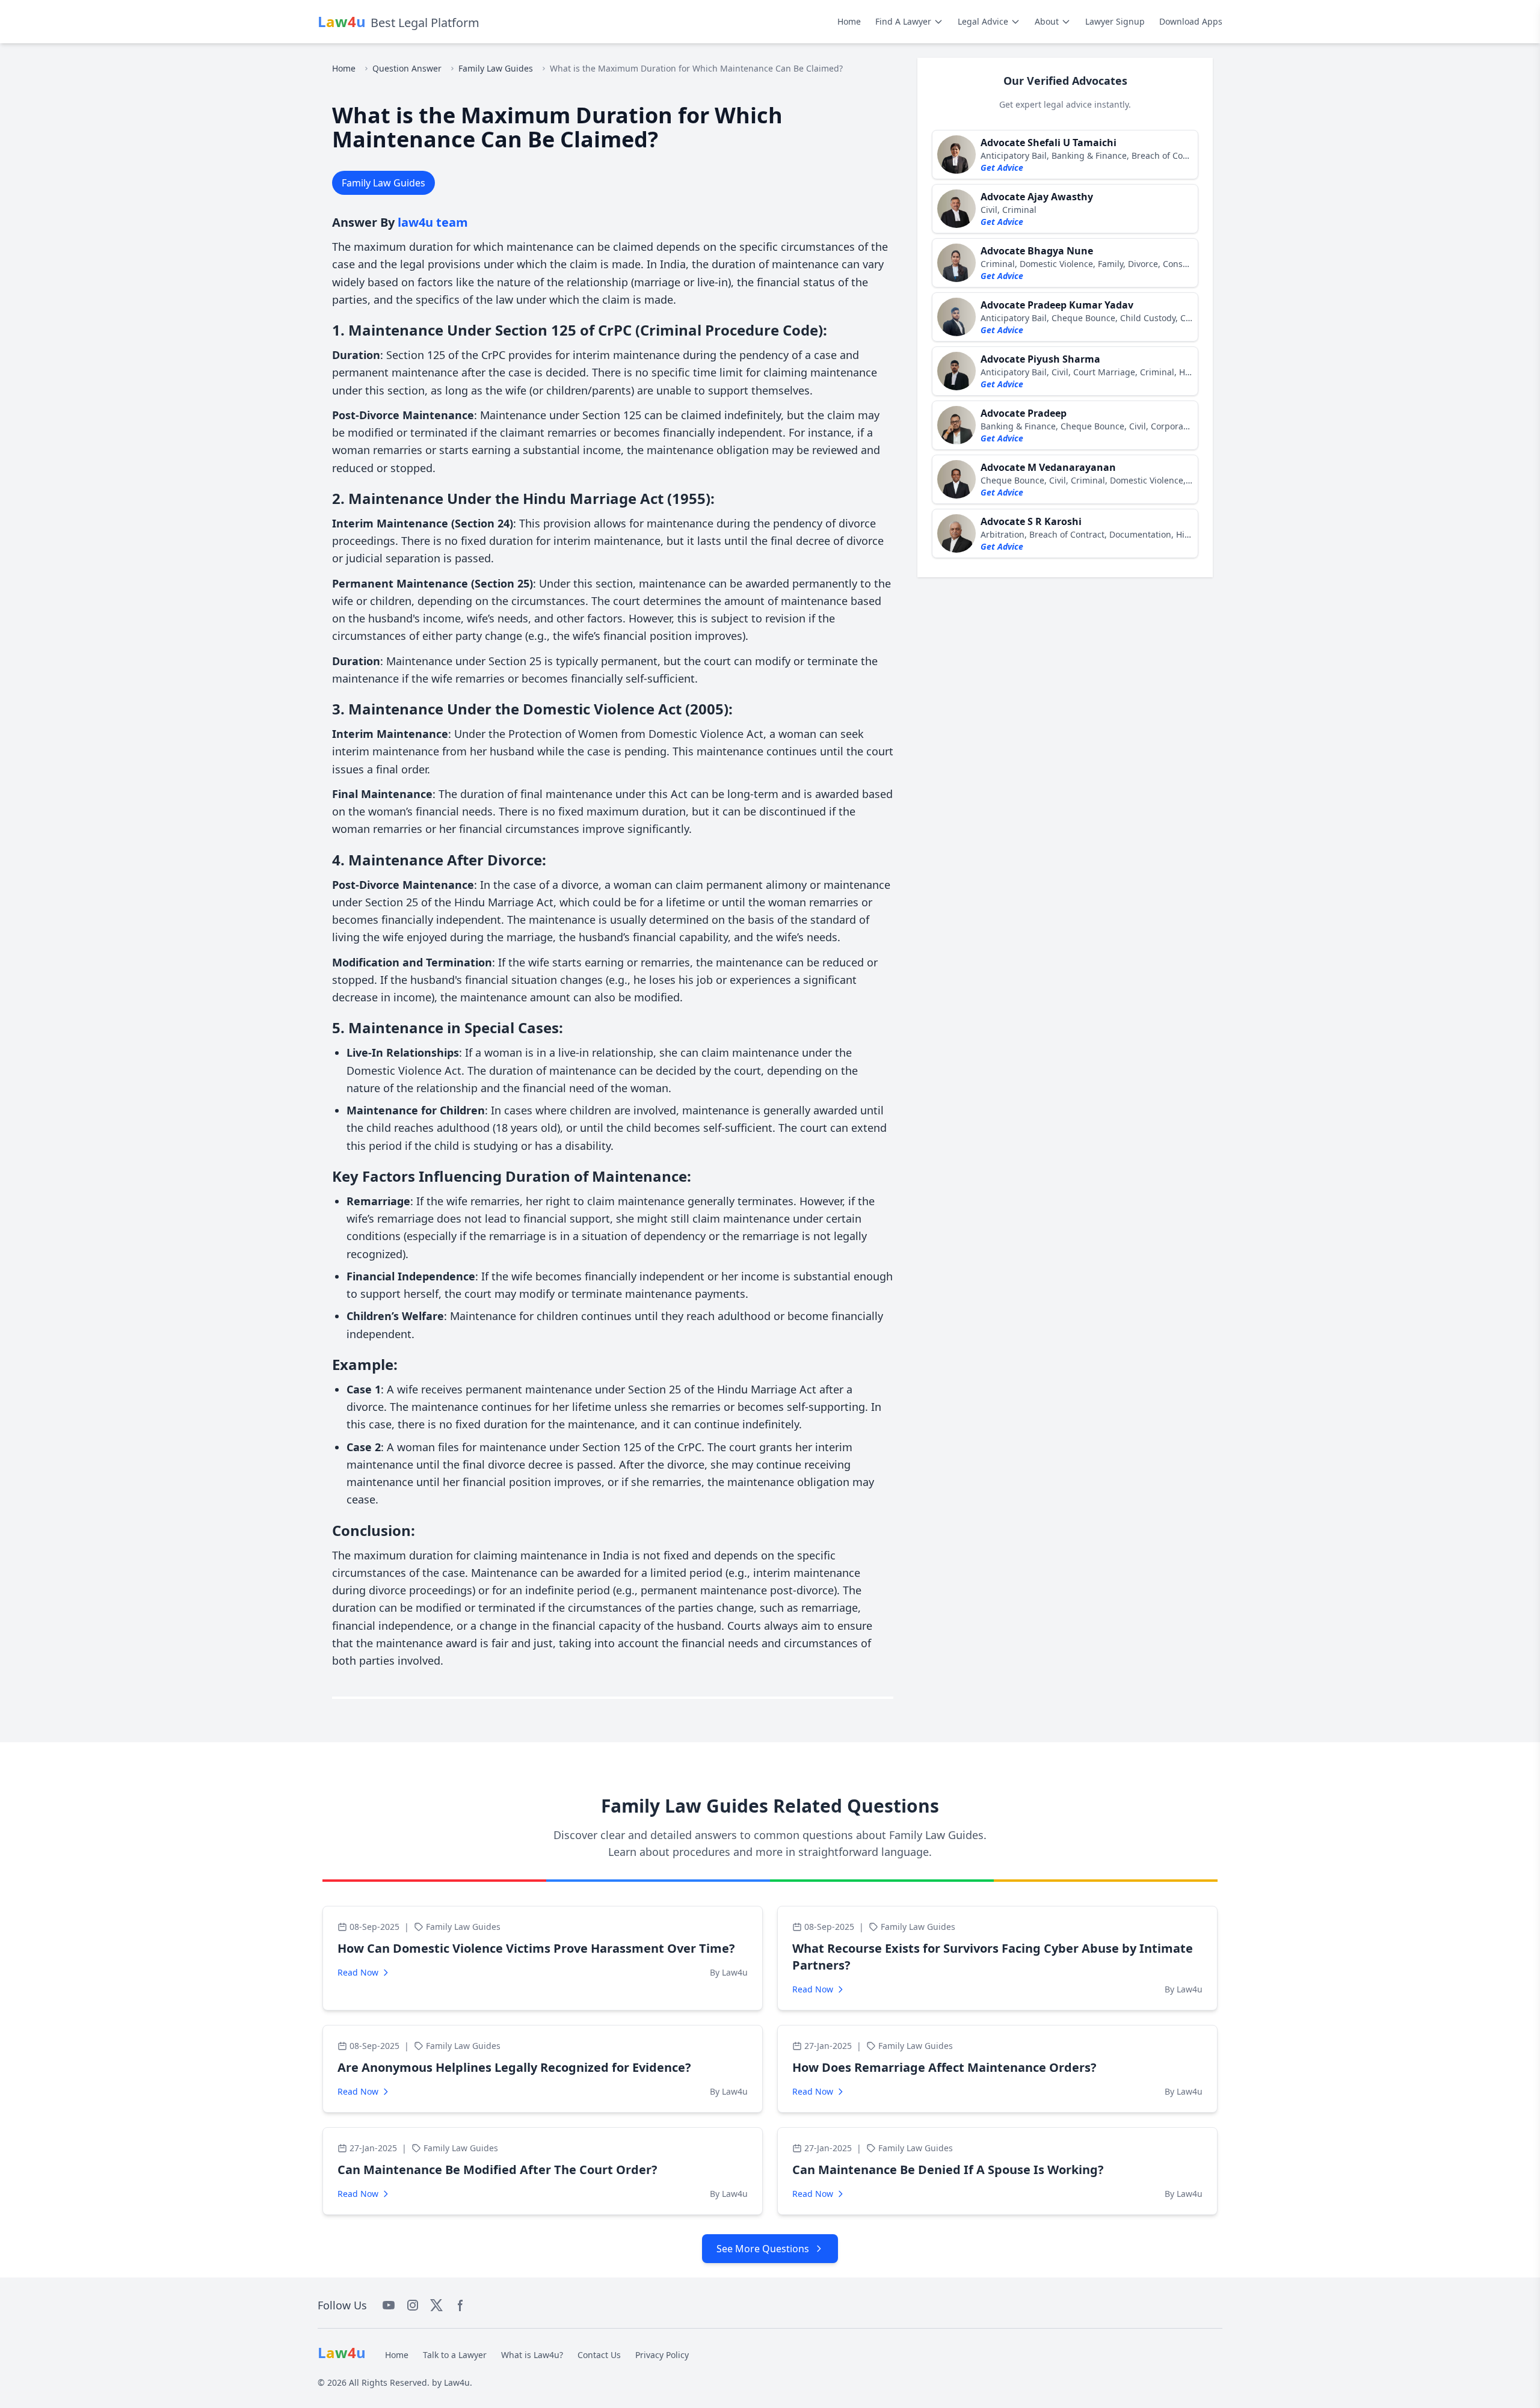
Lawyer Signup (1115, 21)
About (1047, 21)
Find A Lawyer (903, 21)
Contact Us (599, 2355)
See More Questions (763, 2249)
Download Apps (1191, 21)
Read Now (358, 1972)
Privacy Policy (662, 2355)
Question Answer (407, 68)
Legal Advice (983, 21)
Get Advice (1002, 167)
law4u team (433, 222)
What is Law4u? (532, 2355)
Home (849, 21)
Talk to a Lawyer (455, 2355)
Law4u (457, 2382)
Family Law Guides (496, 68)
